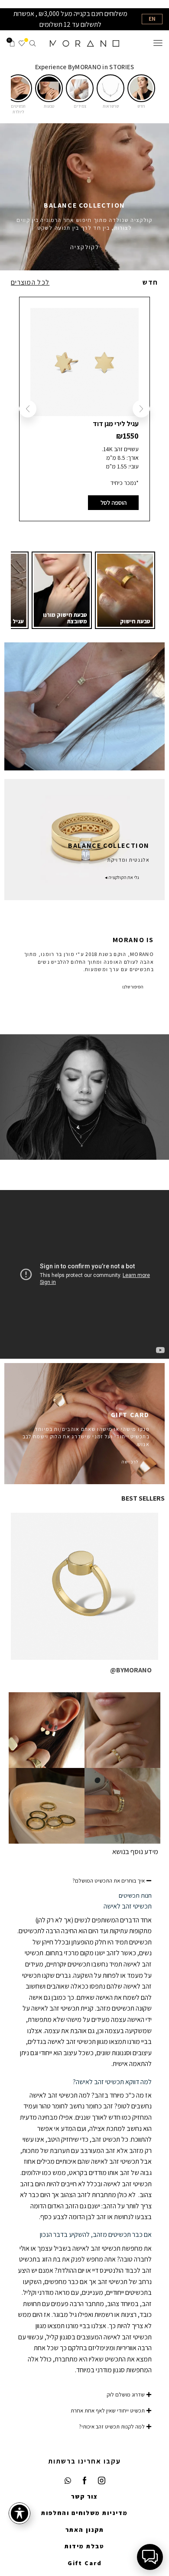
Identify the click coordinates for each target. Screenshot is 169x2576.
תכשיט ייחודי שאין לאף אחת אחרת (108, 2411)
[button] (141, 88)
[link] (125, 590)
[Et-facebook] (84, 2481)
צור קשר (84, 2496)
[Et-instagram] (101, 2481)
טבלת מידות (84, 2546)
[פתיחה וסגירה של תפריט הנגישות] (19, 2513)
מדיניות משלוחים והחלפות (84, 2513)
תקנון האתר (85, 2530)
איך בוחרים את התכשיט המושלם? (109, 1881)
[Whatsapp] (68, 2481)
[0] (24, 43)
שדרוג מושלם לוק (126, 2395)
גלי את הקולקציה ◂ (122, 877)
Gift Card (85, 2563)
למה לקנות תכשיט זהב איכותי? (112, 2427)
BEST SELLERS (143, 1498)
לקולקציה (85, 247)
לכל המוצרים (30, 282)
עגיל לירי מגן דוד (116, 424)
